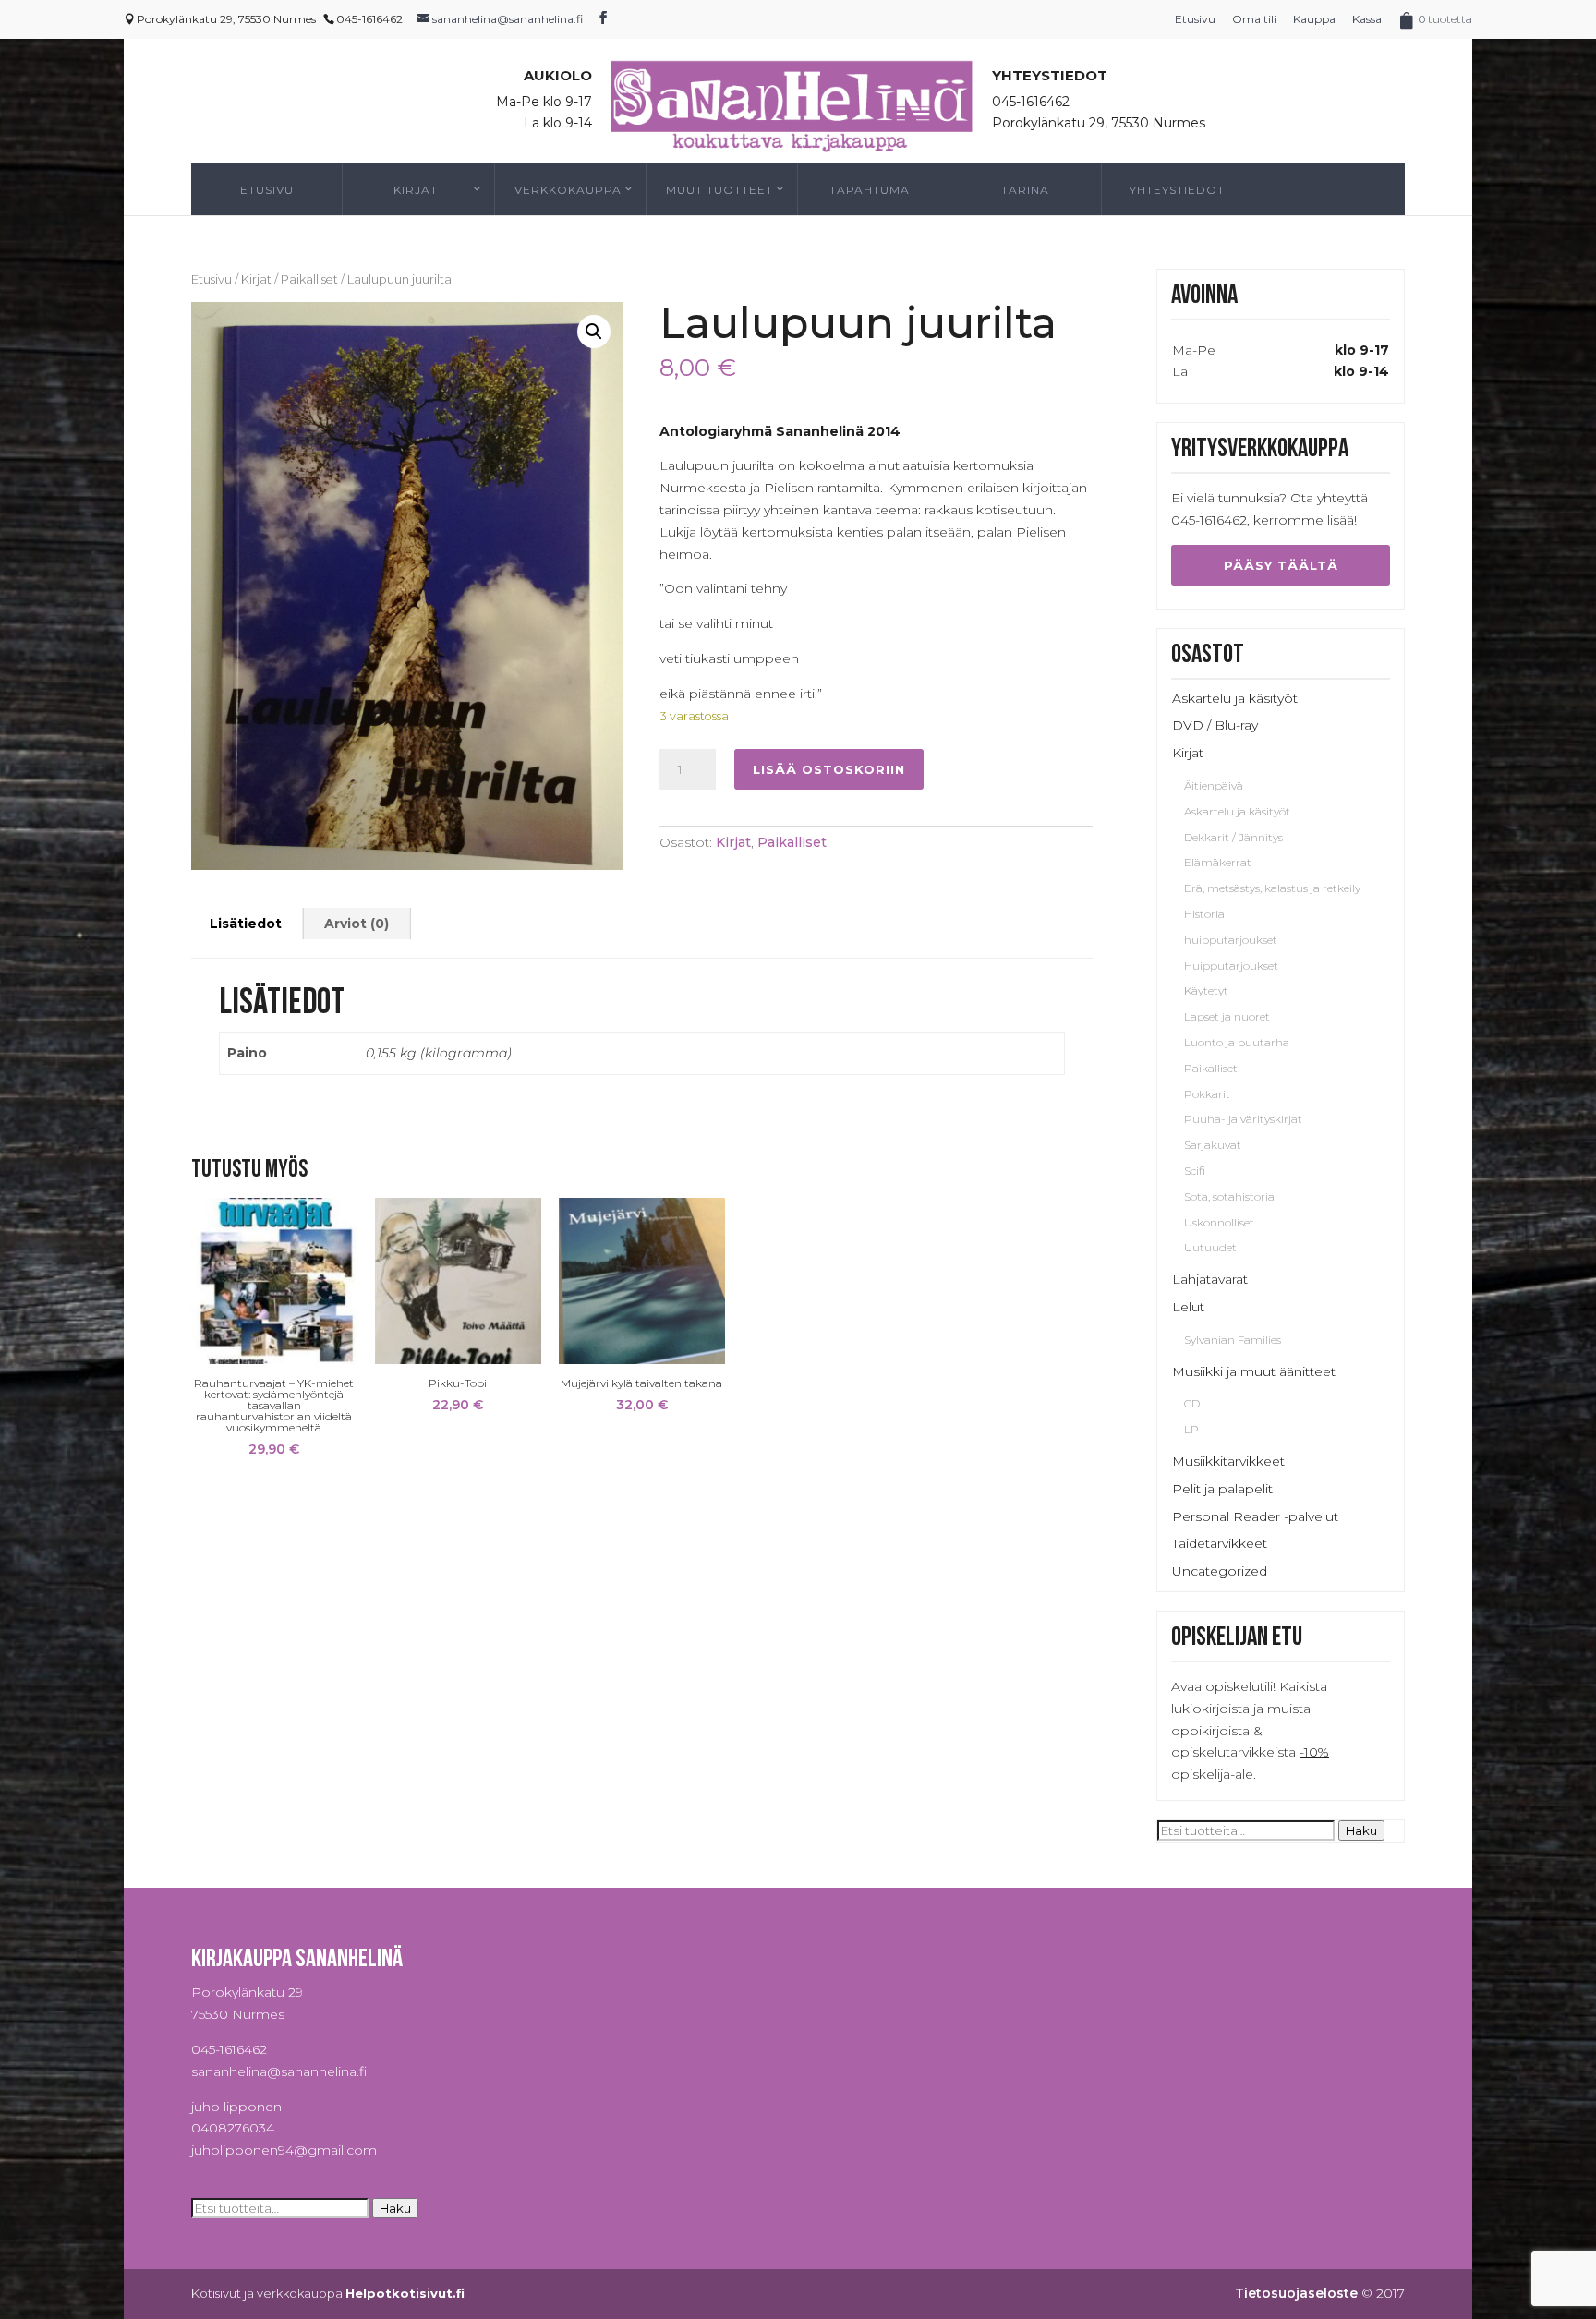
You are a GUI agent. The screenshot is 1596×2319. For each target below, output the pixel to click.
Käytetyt (1206, 990)
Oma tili (1254, 19)
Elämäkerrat (1218, 862)
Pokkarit (1207, 1094)
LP (1191, 1429)
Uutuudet (1210, 1247)
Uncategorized (1220, 1571)
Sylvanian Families (1233, 1340)
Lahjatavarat (1210, 1279)
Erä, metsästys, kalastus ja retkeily (1272, 888)
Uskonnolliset (1219, 1222)
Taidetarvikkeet (1220, 1543)
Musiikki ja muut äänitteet (1254, 1371)
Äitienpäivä (1214, 785)
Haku (1361, 1830)
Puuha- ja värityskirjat (1243, 1119)
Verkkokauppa (568, 190)
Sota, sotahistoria (1229, 1196)
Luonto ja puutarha (1237, 1042)
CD (1192, 1403)
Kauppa (1314, 19)
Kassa (1367, 19)
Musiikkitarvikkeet (1228, 1461)
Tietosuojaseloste (1296, 2293)
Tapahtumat (873, 190)
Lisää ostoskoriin (829, 769)
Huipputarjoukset (1231, 966)
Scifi (1195, 1171)
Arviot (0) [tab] (357, 924)
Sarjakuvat (1213, 1145)
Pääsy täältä (1281, 565)
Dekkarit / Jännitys (1233, 837)
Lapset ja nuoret (1227, 1016)
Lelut (1188, 1307)
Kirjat (416, 190)
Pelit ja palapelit (1222, 1489)
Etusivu (1195, 19)
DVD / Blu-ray (1215, 725)
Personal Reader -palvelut (1255, 1516)
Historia (1204, 914)
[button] (594, 332)
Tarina (1025, 190)
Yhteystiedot (1177, 190)
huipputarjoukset (1231, 940)
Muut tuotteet (719, 190)
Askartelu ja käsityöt (1235, 698)
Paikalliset (309, 279)
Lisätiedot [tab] (246, 924)
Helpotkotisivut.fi (405, 2293)
